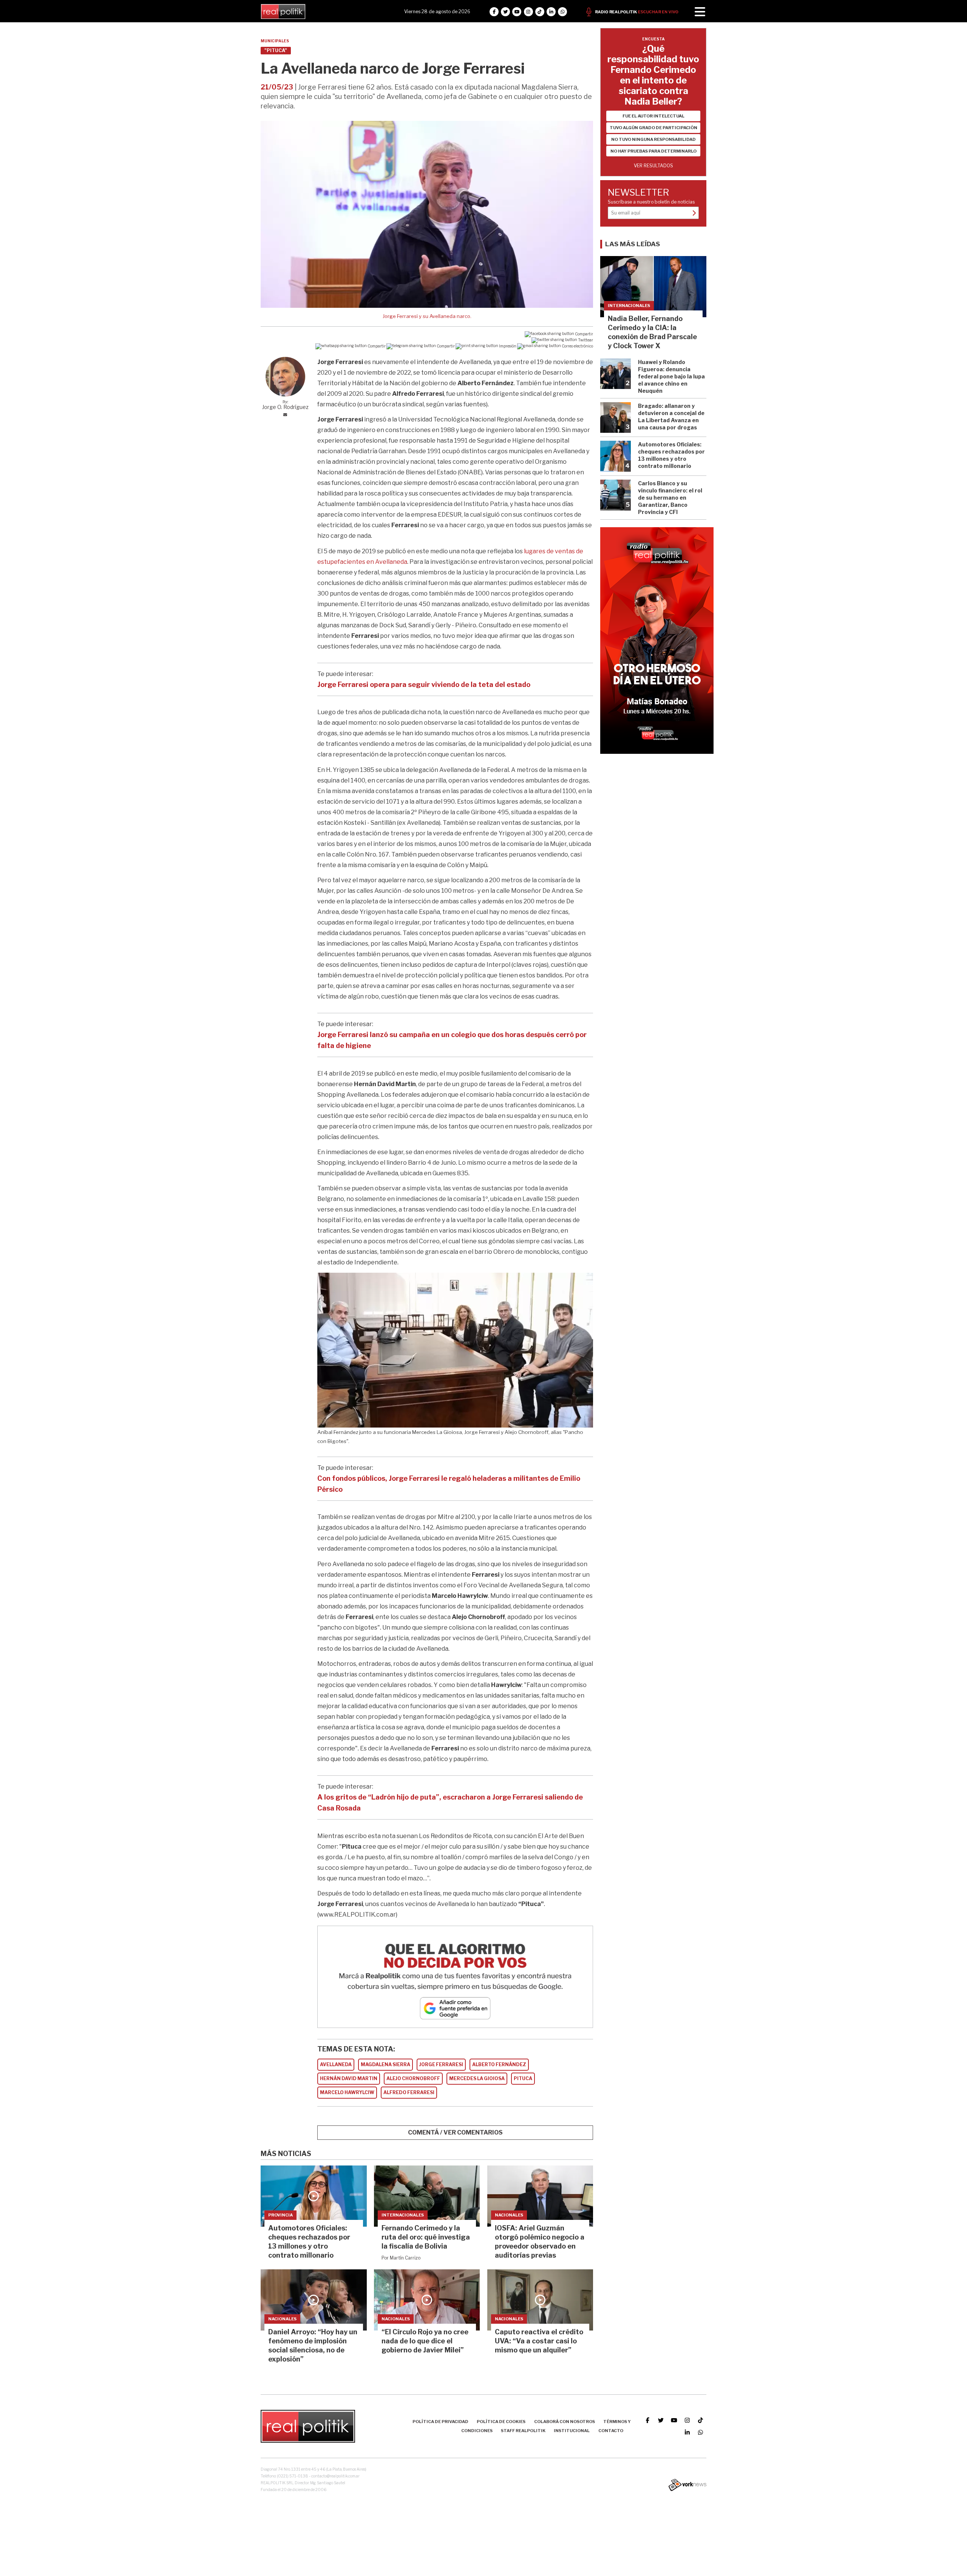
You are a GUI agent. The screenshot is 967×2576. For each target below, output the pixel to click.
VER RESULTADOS (653, 166)
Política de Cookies (501, 2422)
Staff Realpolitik (523, 2431)
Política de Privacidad (440, 2422)
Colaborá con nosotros (565, 2422)
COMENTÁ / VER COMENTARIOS (455, 2132)
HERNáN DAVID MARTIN (349, 2078)
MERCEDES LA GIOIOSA (477, 2078)
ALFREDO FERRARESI (409, 2092)
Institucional (572, 2431)
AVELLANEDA (336, 2064)
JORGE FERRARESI (441, 2064)
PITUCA (523, 2078)
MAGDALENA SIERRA (385, 2064)
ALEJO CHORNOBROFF (413, 2078)
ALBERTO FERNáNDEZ (499, 2064)
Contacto (611, 2431)
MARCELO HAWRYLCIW (347, 2092)
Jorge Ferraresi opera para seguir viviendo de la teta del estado (424, 685)
